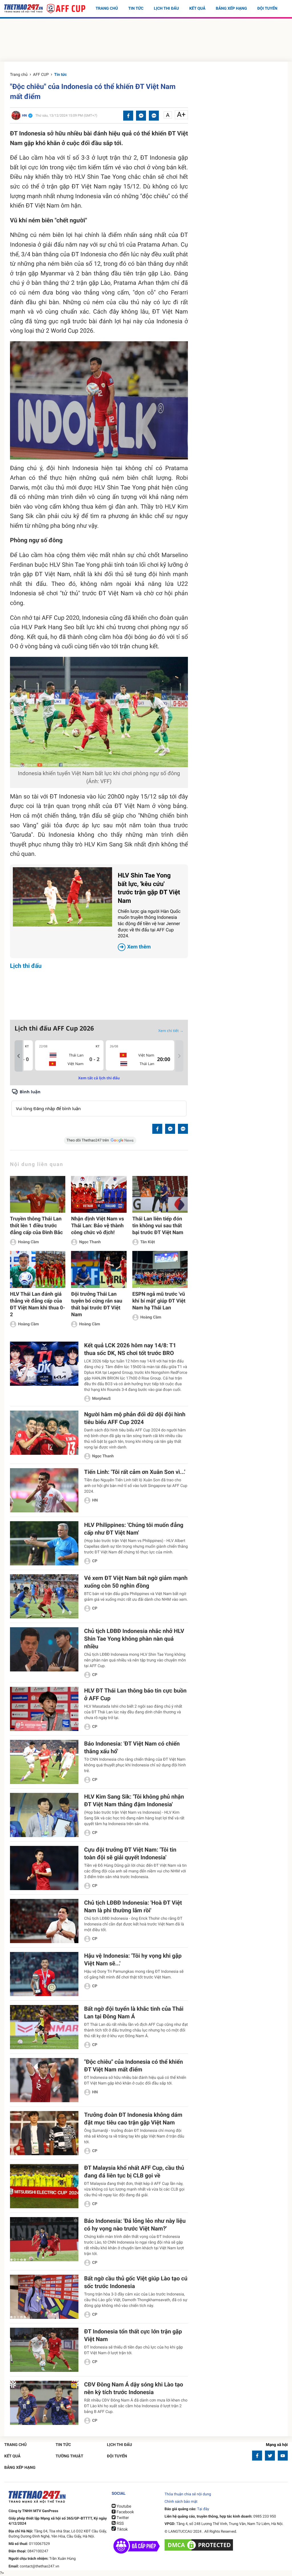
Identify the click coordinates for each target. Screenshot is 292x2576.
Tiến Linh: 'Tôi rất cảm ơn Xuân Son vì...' (135, 1472)
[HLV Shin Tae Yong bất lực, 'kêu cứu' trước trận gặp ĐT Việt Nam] (62, 897)
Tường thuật (69, 2456)
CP (95, 1561)
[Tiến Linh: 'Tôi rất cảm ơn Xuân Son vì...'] (44, 1490)
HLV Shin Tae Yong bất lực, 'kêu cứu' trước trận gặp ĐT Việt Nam (149, 911)
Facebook (125, 2512)
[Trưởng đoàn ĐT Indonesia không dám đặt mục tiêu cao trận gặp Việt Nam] (44, 2133)
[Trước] (19, 1056)
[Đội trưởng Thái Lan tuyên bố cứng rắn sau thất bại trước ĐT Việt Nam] (99, 1269)
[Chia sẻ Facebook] (128, 116)
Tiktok (122, 2530)
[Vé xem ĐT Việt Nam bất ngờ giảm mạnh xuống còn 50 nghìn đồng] (44, 1596)
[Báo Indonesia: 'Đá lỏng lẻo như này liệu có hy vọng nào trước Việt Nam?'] (44, 2239)
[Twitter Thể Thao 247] (270, 2456)
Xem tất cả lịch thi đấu (99, 1078)
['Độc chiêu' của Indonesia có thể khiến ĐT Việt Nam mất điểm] (44, 2080)
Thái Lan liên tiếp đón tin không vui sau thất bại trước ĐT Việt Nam (158, 1226)
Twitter (122, 2518)
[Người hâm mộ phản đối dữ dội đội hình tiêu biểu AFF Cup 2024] (44, 1433)
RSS (120, 2524)
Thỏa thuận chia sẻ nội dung (188, 2494)
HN (95, 1500)
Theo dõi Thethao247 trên (88, 1140)
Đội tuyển (267, 9)
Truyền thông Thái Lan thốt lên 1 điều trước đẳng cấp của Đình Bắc (36, 1226)
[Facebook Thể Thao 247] (257, 2456)
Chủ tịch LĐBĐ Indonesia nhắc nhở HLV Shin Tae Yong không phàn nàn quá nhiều (134, 1639)
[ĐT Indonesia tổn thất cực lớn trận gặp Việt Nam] (44, 2350)
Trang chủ (107, 9)
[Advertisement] (146, 41)
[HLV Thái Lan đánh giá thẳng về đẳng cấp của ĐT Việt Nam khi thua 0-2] (38, 1269)
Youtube (123, 2506)
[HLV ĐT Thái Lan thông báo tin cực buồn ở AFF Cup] (44, 1709)
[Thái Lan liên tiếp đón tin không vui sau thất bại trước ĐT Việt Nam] (160, 1194)
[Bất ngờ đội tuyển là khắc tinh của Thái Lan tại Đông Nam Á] (44, 2027)
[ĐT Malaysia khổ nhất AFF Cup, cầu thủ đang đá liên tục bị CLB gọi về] (44, 2186)
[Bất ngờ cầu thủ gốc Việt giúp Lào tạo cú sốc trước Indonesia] (44, 2297)
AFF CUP (41, 75)
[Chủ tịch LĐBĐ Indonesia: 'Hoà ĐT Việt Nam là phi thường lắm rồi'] (44, 1921)
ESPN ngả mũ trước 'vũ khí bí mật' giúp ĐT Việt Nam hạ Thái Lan (159, 1301)
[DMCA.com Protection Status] (199, 2545)
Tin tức (136, 9)
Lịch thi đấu (166, 9)
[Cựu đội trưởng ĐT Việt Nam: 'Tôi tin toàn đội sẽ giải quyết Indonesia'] (44, 1868)
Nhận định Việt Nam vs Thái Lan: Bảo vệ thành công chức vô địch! (97, 1226)
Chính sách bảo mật (181, 2502)
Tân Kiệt (148, 1242)
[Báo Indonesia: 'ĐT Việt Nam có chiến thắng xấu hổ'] (44, 1762)
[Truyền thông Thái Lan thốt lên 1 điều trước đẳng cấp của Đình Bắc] (38, 1194)
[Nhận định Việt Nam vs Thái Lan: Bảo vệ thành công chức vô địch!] (99, 1194)
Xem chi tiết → (171, 1031)
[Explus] (99, 1102)
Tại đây (203, 2509)
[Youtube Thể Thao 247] (283, 2456)
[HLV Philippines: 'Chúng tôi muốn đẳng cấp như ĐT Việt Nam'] (44, 1543)
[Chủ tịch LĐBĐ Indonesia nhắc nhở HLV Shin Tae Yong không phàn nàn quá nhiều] (44, 1649)
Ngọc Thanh (90, 1242)
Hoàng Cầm (28, 1242)
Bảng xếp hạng (231, 9)
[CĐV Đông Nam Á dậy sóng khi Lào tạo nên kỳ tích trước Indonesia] (44, 2403)
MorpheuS (101, 1399)
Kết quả (197, 9)
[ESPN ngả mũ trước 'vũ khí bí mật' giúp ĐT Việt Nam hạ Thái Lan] (160, 1269)
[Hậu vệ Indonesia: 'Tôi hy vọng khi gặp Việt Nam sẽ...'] (44, 1974)
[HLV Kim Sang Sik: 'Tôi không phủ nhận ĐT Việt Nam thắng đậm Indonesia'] (44, 1815)
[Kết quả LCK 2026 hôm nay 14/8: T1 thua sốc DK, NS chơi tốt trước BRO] (44, 1364)
